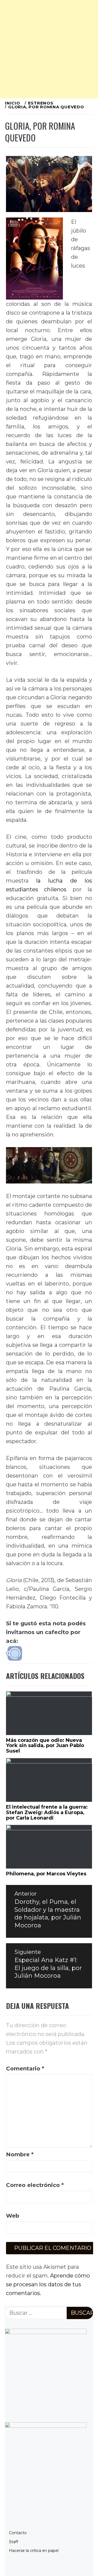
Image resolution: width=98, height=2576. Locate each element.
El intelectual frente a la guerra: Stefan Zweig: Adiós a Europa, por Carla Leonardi (47, 1812)
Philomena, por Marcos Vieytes (46, 1874)
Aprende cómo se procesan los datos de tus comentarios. (48, 2284)
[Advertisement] (49, 49)
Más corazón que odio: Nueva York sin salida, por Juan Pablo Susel (45, 1746)
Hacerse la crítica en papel (34, 2551)
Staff (13, 2542)
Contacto (18, 2533)
